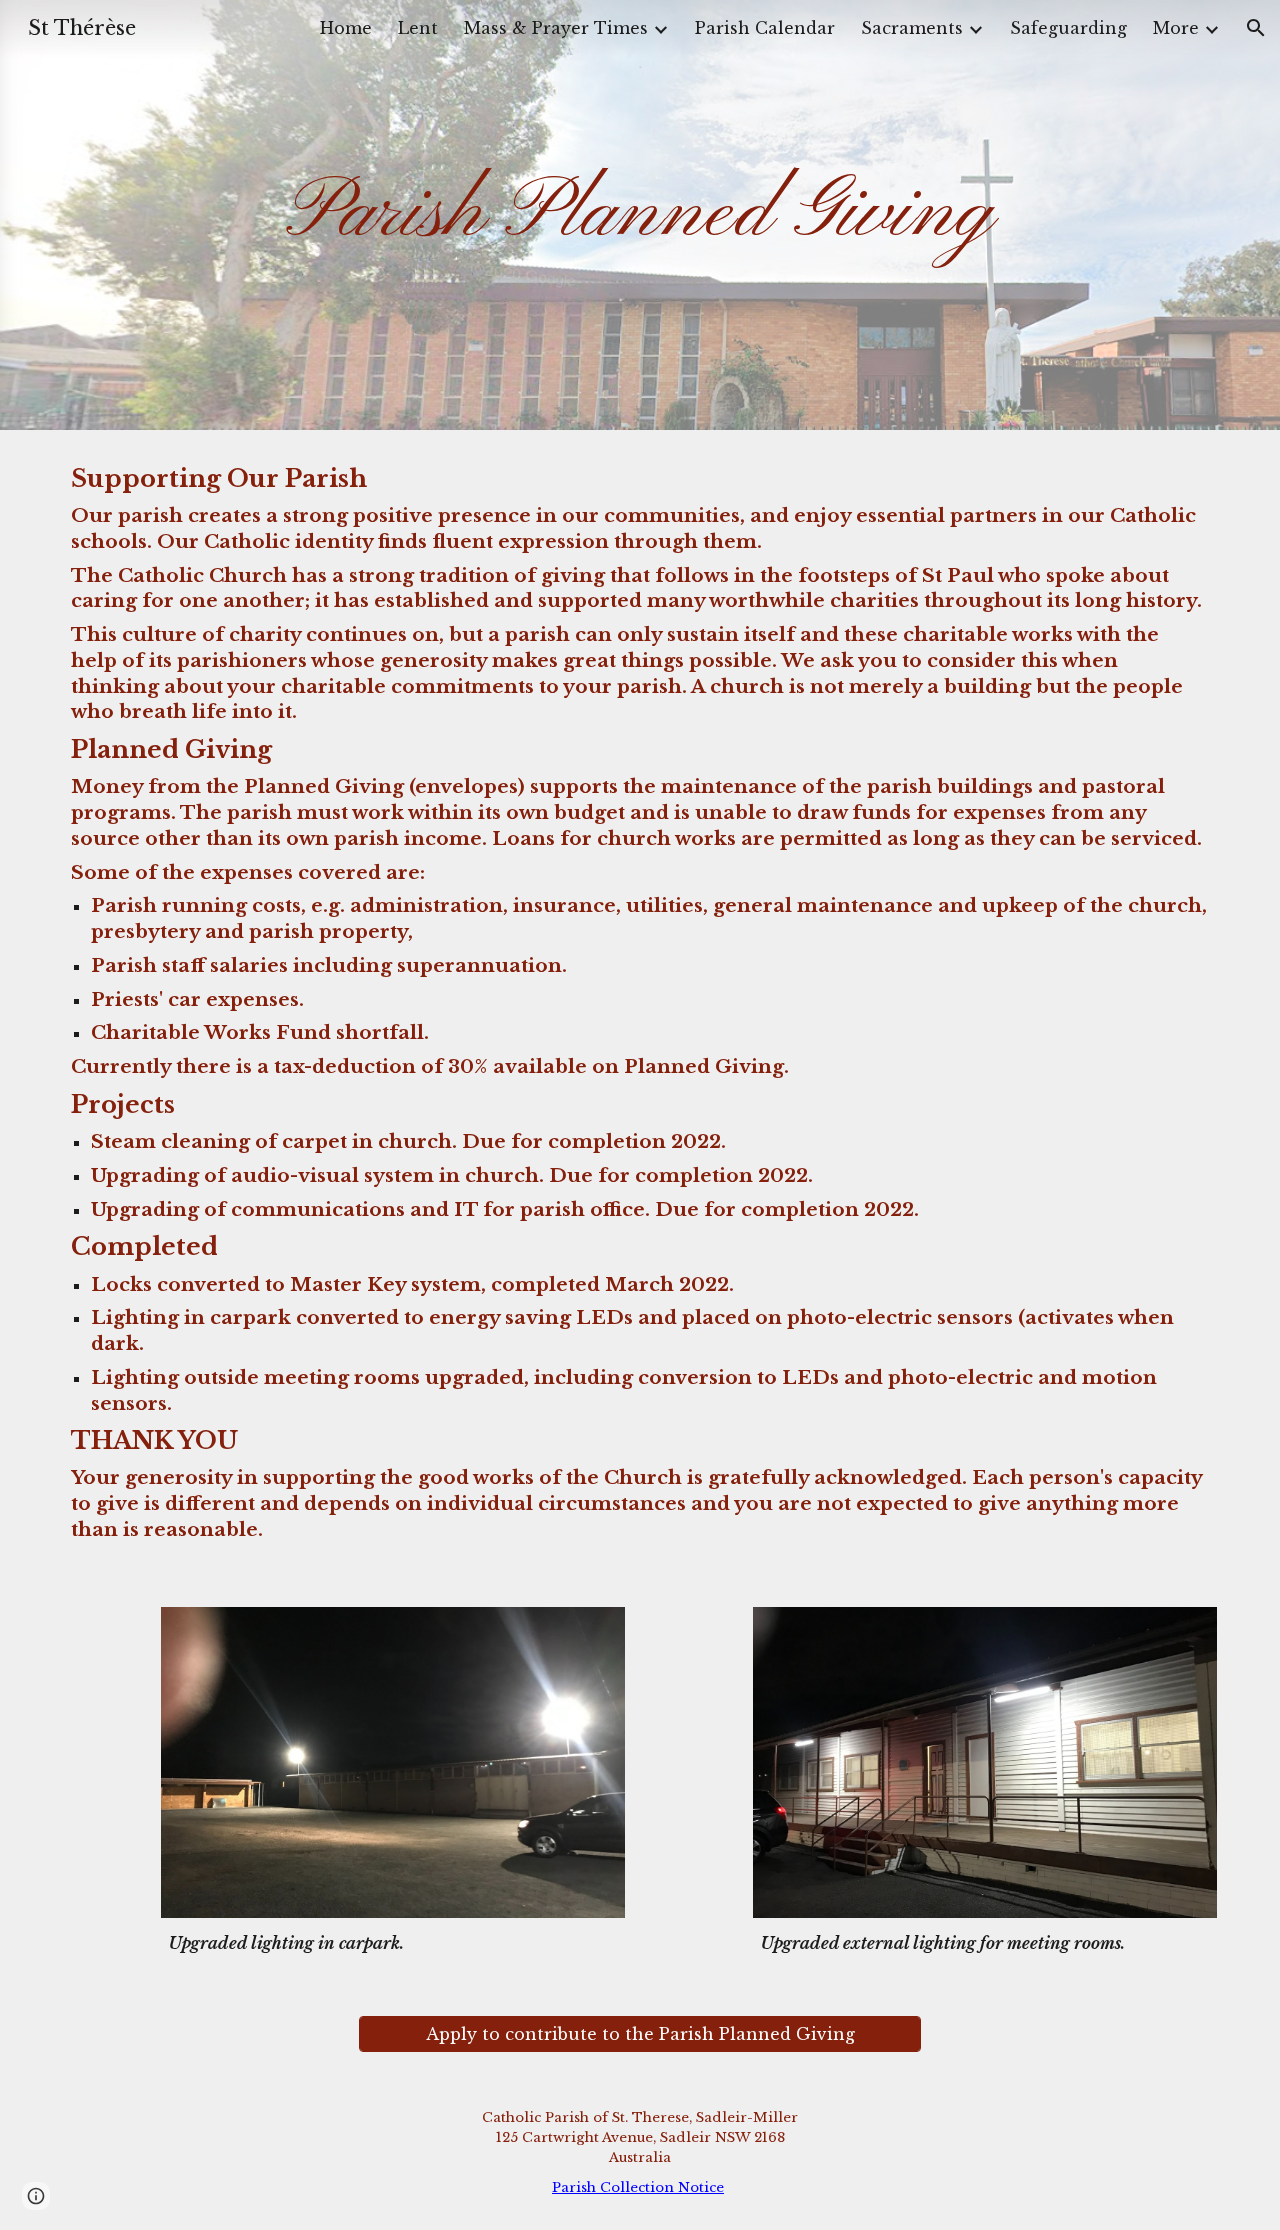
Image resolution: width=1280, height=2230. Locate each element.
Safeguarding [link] (1068, 28)
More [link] (1176, 28)
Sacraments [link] (912, 28)
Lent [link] (418, 28)
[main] (640, 215)
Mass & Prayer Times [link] (556, 28)
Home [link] (346, 28)
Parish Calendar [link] (765, 28)
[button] (1256, 28)
